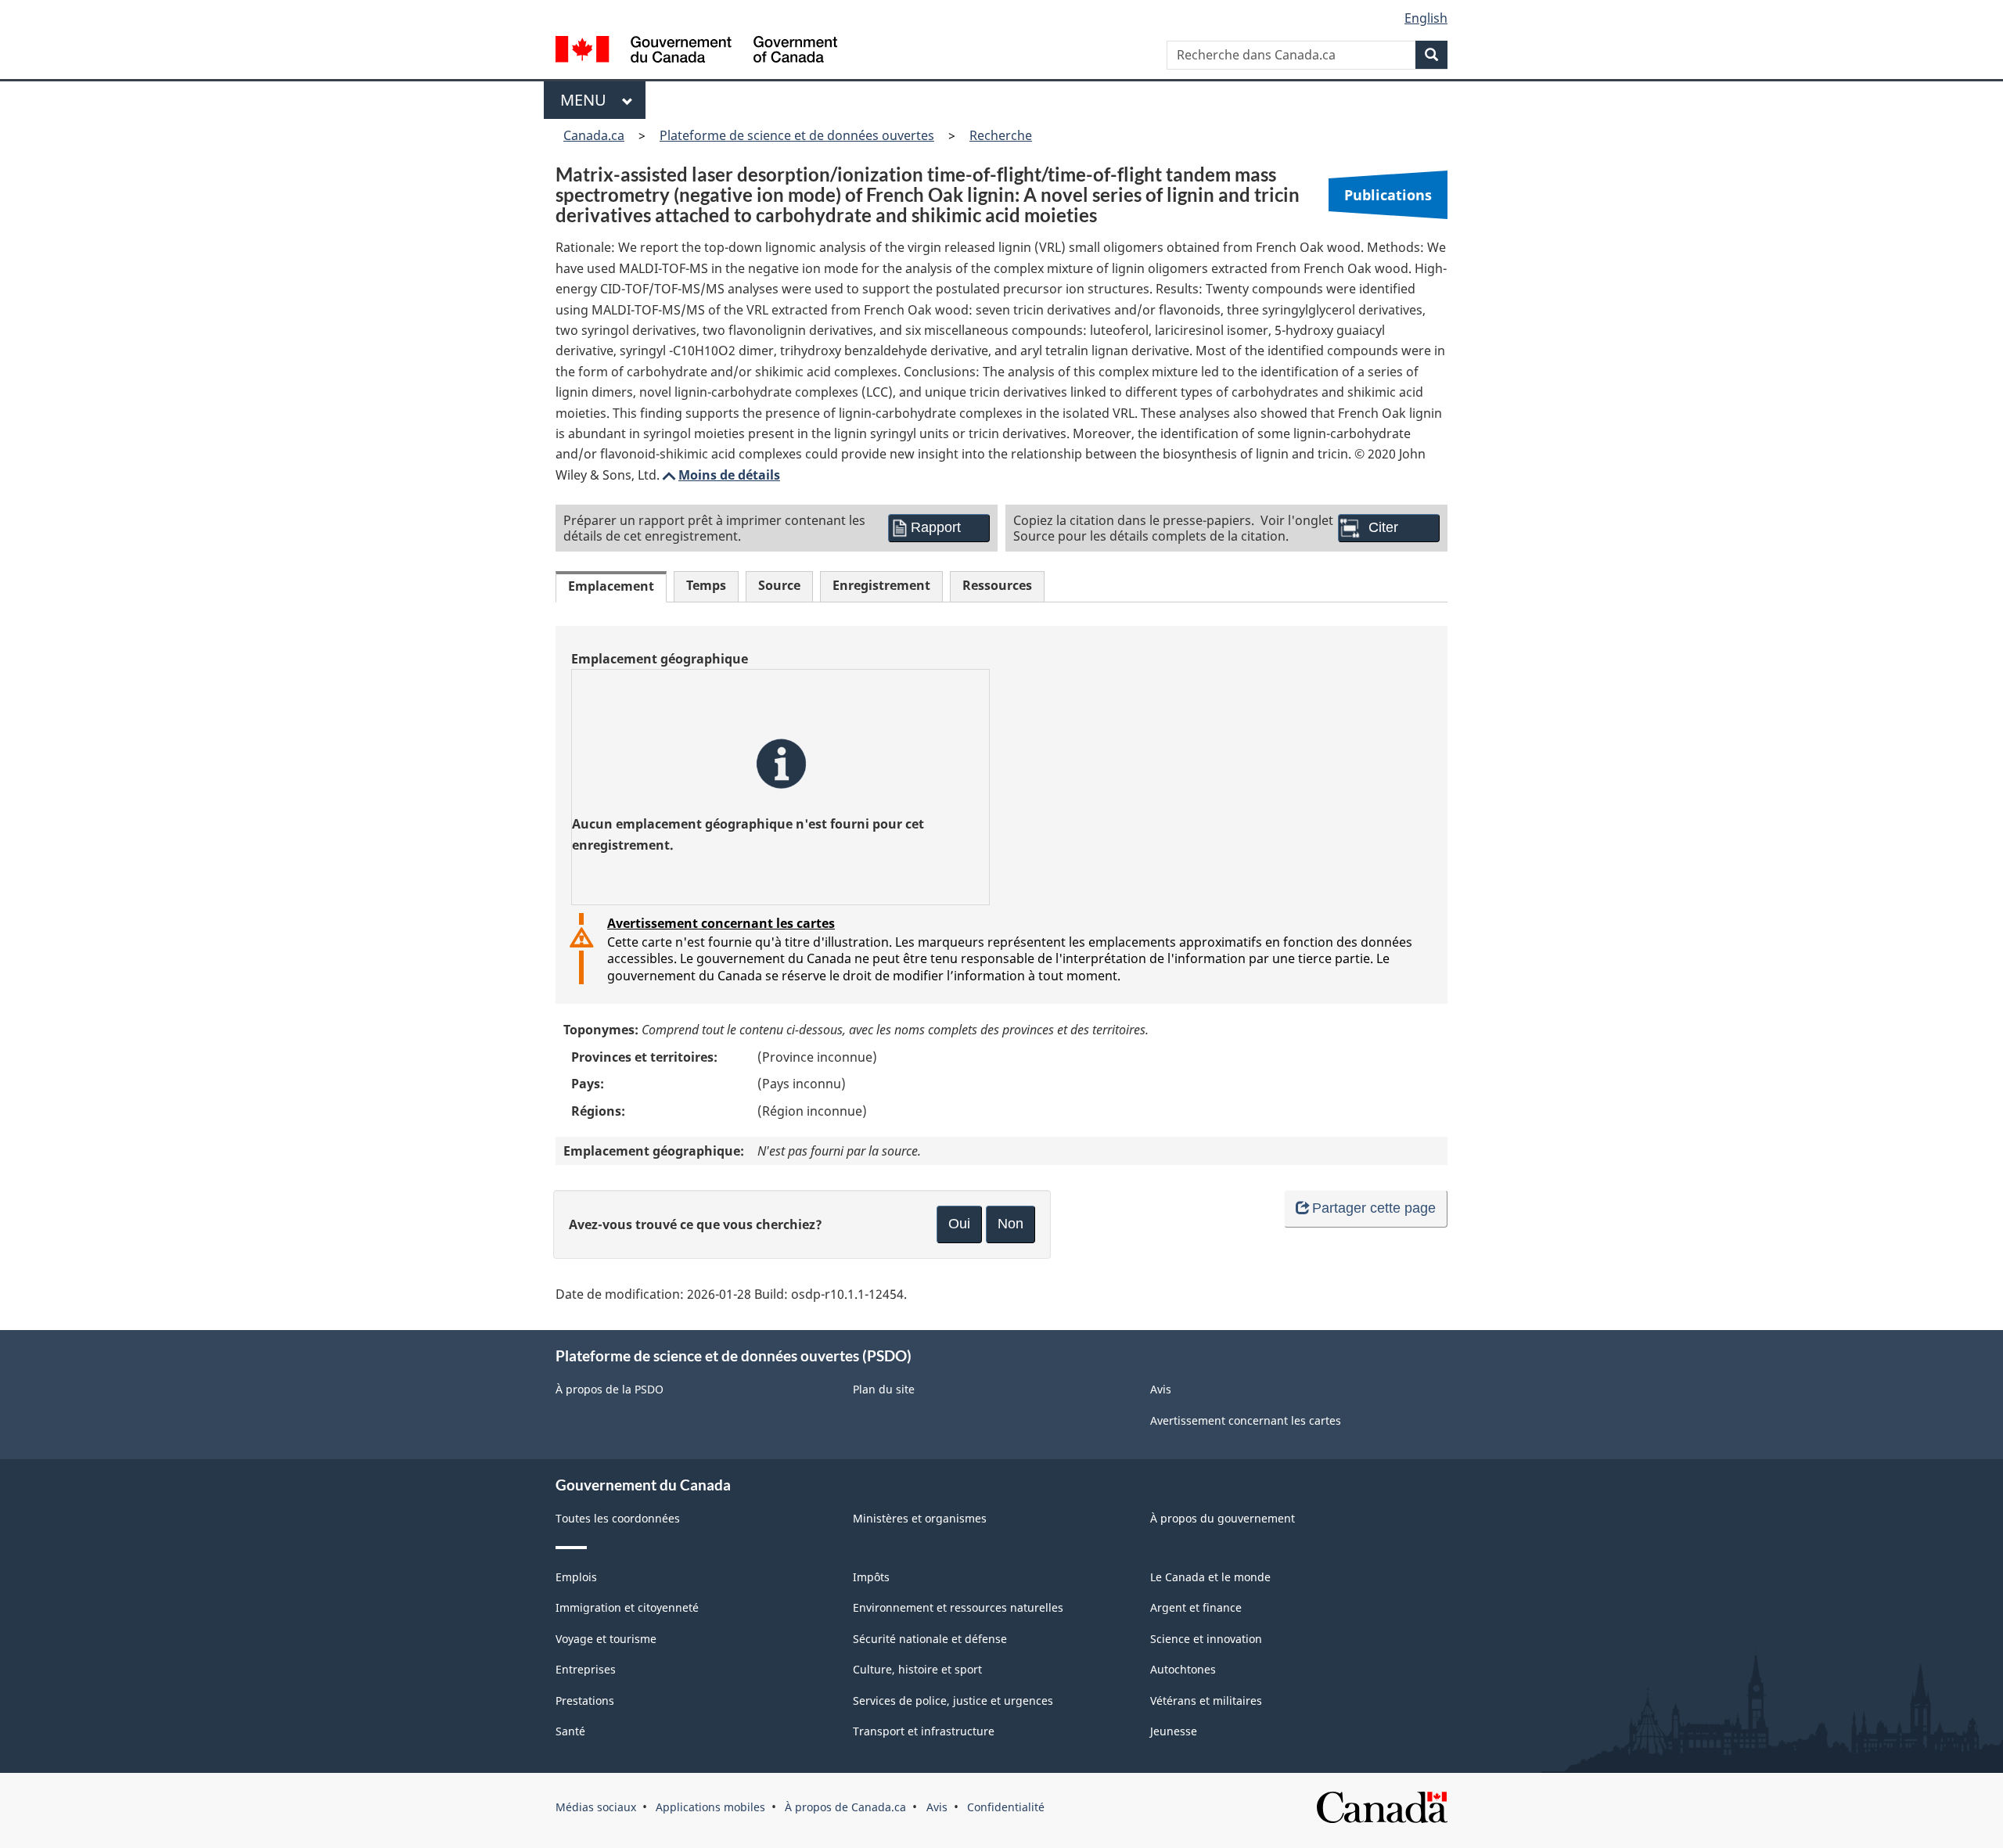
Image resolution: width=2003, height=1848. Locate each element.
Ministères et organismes (920, 1518)
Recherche (1001, 135)
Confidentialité (1006, 1807)
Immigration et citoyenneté (627, 1607)
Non (1010, 1224)
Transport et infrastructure (924, 1731)
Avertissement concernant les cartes (721, 923)
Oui (959, 1224)
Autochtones (1183, 1669)
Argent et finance (1196, 1607)
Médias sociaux (596, 1807)
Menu (587, 100)
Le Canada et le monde (1210, 1577)
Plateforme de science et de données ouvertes (797, 135)
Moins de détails (720, 475)
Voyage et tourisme (606, 1639)
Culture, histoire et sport (917, 1669)
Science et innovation (1206, 1639)
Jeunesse (1174, 1731)
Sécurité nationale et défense (930, 1639)
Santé (570, 1731)
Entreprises (586, 1669)
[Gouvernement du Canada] (696, 51)
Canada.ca (594, 135)
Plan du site (884, 1389)
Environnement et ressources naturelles (958, 1607)
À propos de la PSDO (610, 1389)
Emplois (576, 1577)
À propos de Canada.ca (845, 1807)
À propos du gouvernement (1223, 1518)
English (1426, 18)
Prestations (585, 1701)
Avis (1161, 1389)
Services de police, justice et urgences (953, 1701)
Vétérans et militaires (1206, 1701)
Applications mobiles (710, 1807)
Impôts (871, 1577)
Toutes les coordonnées (618, 1518)
